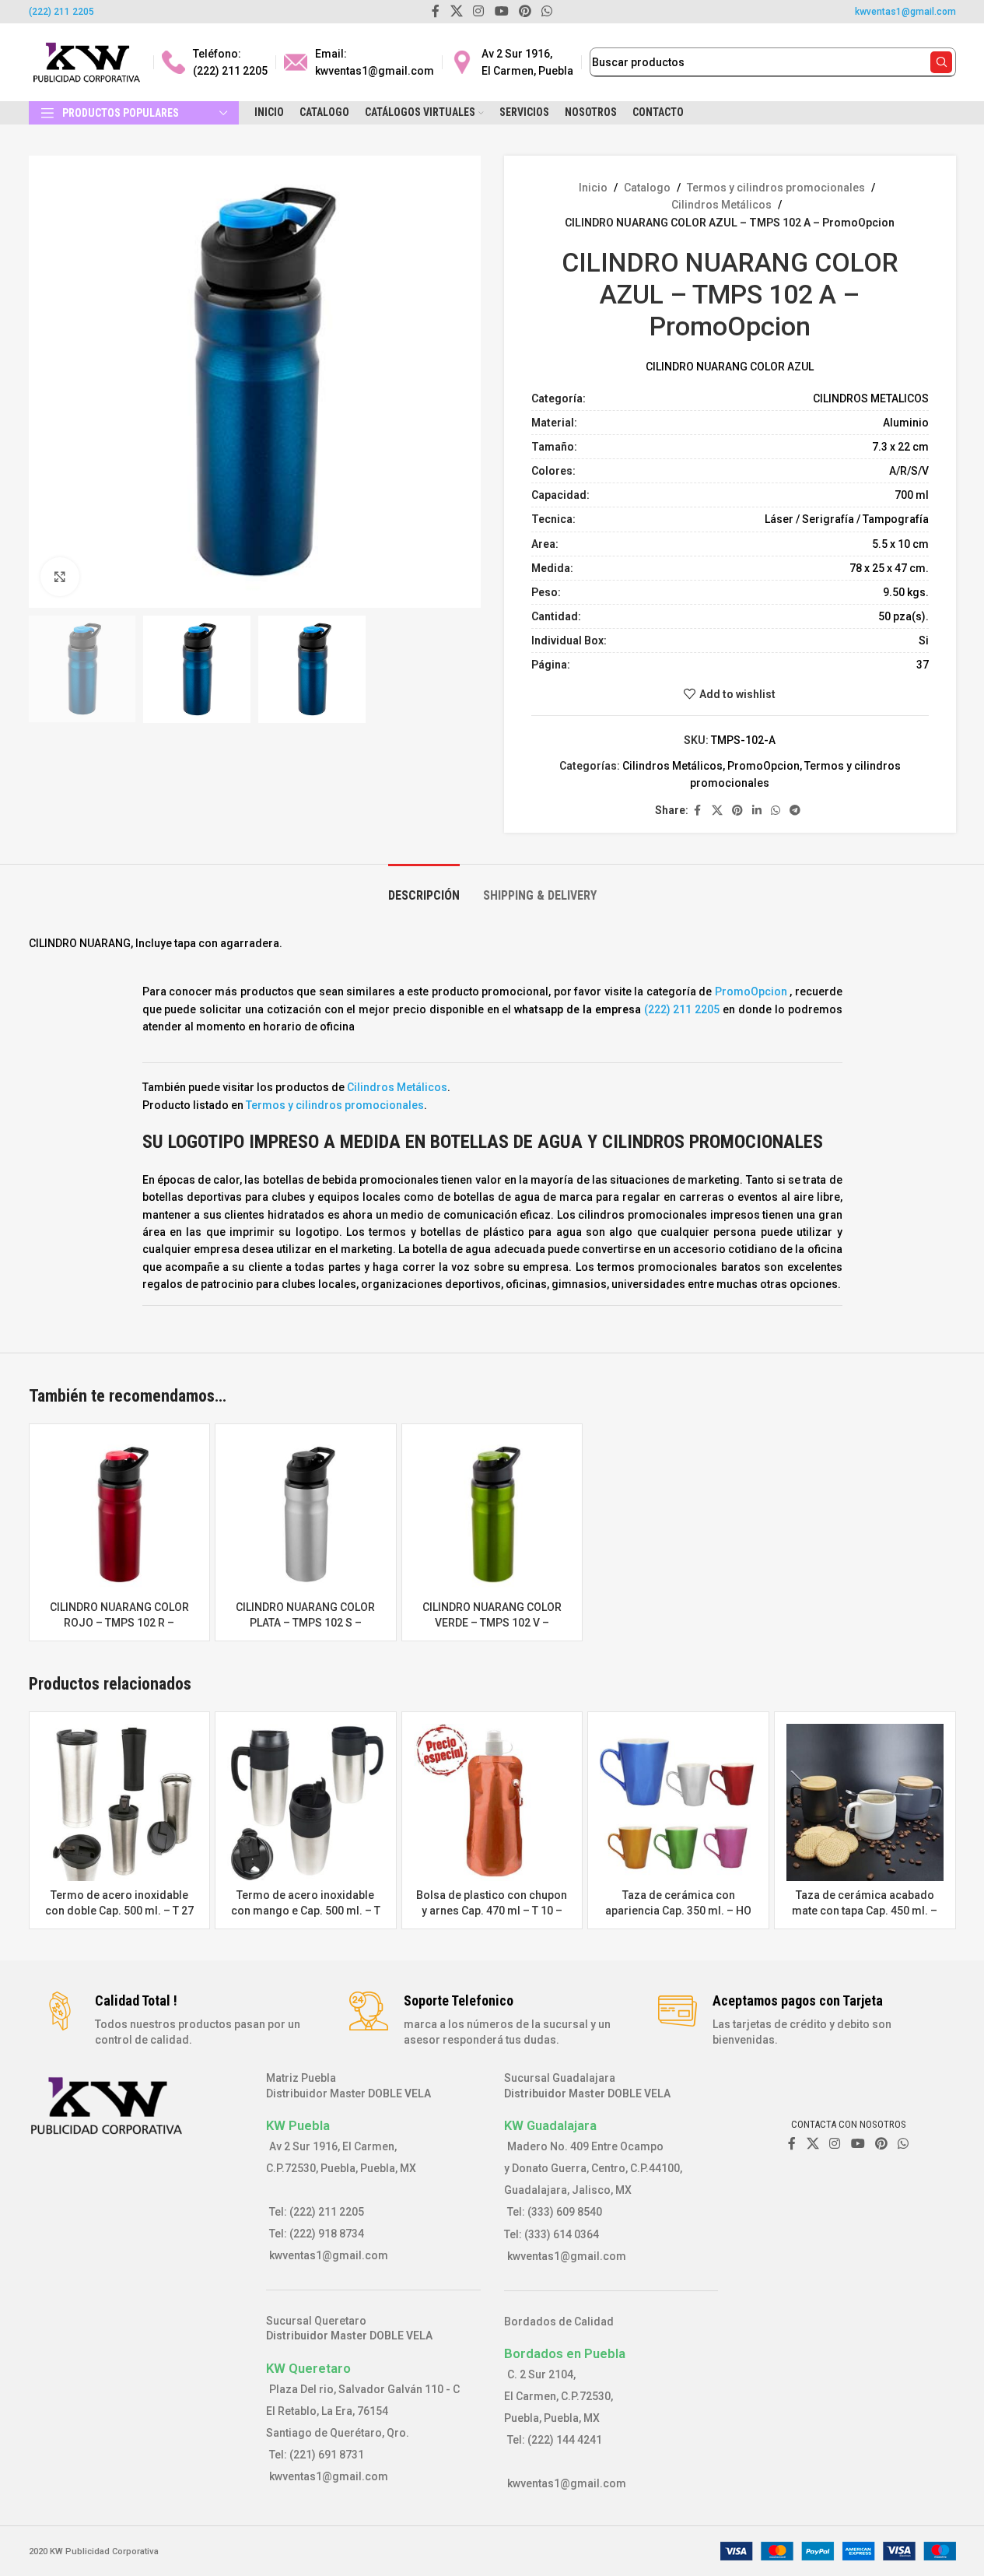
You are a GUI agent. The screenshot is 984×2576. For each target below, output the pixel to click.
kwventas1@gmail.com (905, 12)
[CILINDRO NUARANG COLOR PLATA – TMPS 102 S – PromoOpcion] (306, 1514)
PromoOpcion (763, 766)
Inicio (593, 188)
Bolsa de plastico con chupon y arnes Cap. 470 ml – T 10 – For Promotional (492, 1910)
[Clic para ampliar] (60, 577)
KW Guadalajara (550, 2125)
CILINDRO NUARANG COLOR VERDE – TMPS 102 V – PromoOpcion (492, 1622)
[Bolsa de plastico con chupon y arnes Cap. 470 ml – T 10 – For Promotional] (492, 1802)
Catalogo (647, 188)
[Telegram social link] (795, 811)
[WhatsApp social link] (776, 811)
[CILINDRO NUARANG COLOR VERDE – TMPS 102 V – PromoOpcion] (492, 1514)
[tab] (424, 888)
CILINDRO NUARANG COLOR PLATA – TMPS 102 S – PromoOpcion (305, 1622)
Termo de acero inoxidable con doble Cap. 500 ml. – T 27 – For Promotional (119, 1910)
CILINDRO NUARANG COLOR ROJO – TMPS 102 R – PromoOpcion (119, 1622)
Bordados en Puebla (565, 2353)
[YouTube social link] (858, 2144)
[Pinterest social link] (737, 811)
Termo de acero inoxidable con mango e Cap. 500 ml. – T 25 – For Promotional (306, 1910)
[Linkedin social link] (757, 811)
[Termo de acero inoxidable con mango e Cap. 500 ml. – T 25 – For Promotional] (306, 1802)
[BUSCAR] (941, 62)
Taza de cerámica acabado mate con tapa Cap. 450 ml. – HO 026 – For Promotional (865, 1910)
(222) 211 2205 (61, 12)
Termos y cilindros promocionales (776, 188)
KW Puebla (298, 2125)
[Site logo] (87, 61)
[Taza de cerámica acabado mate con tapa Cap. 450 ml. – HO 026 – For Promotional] (865, 1802)
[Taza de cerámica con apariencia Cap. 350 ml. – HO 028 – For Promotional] (678, 1802)
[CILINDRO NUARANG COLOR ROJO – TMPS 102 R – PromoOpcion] (120, 1514)
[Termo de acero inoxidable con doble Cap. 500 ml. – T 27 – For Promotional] (120, 1802)
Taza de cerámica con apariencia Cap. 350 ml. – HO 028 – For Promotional (678, 1910)
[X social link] (717, 811)
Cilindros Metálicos (721, 205)
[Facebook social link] (698, 811)
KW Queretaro (308, 2368)
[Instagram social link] (835, 2144)
